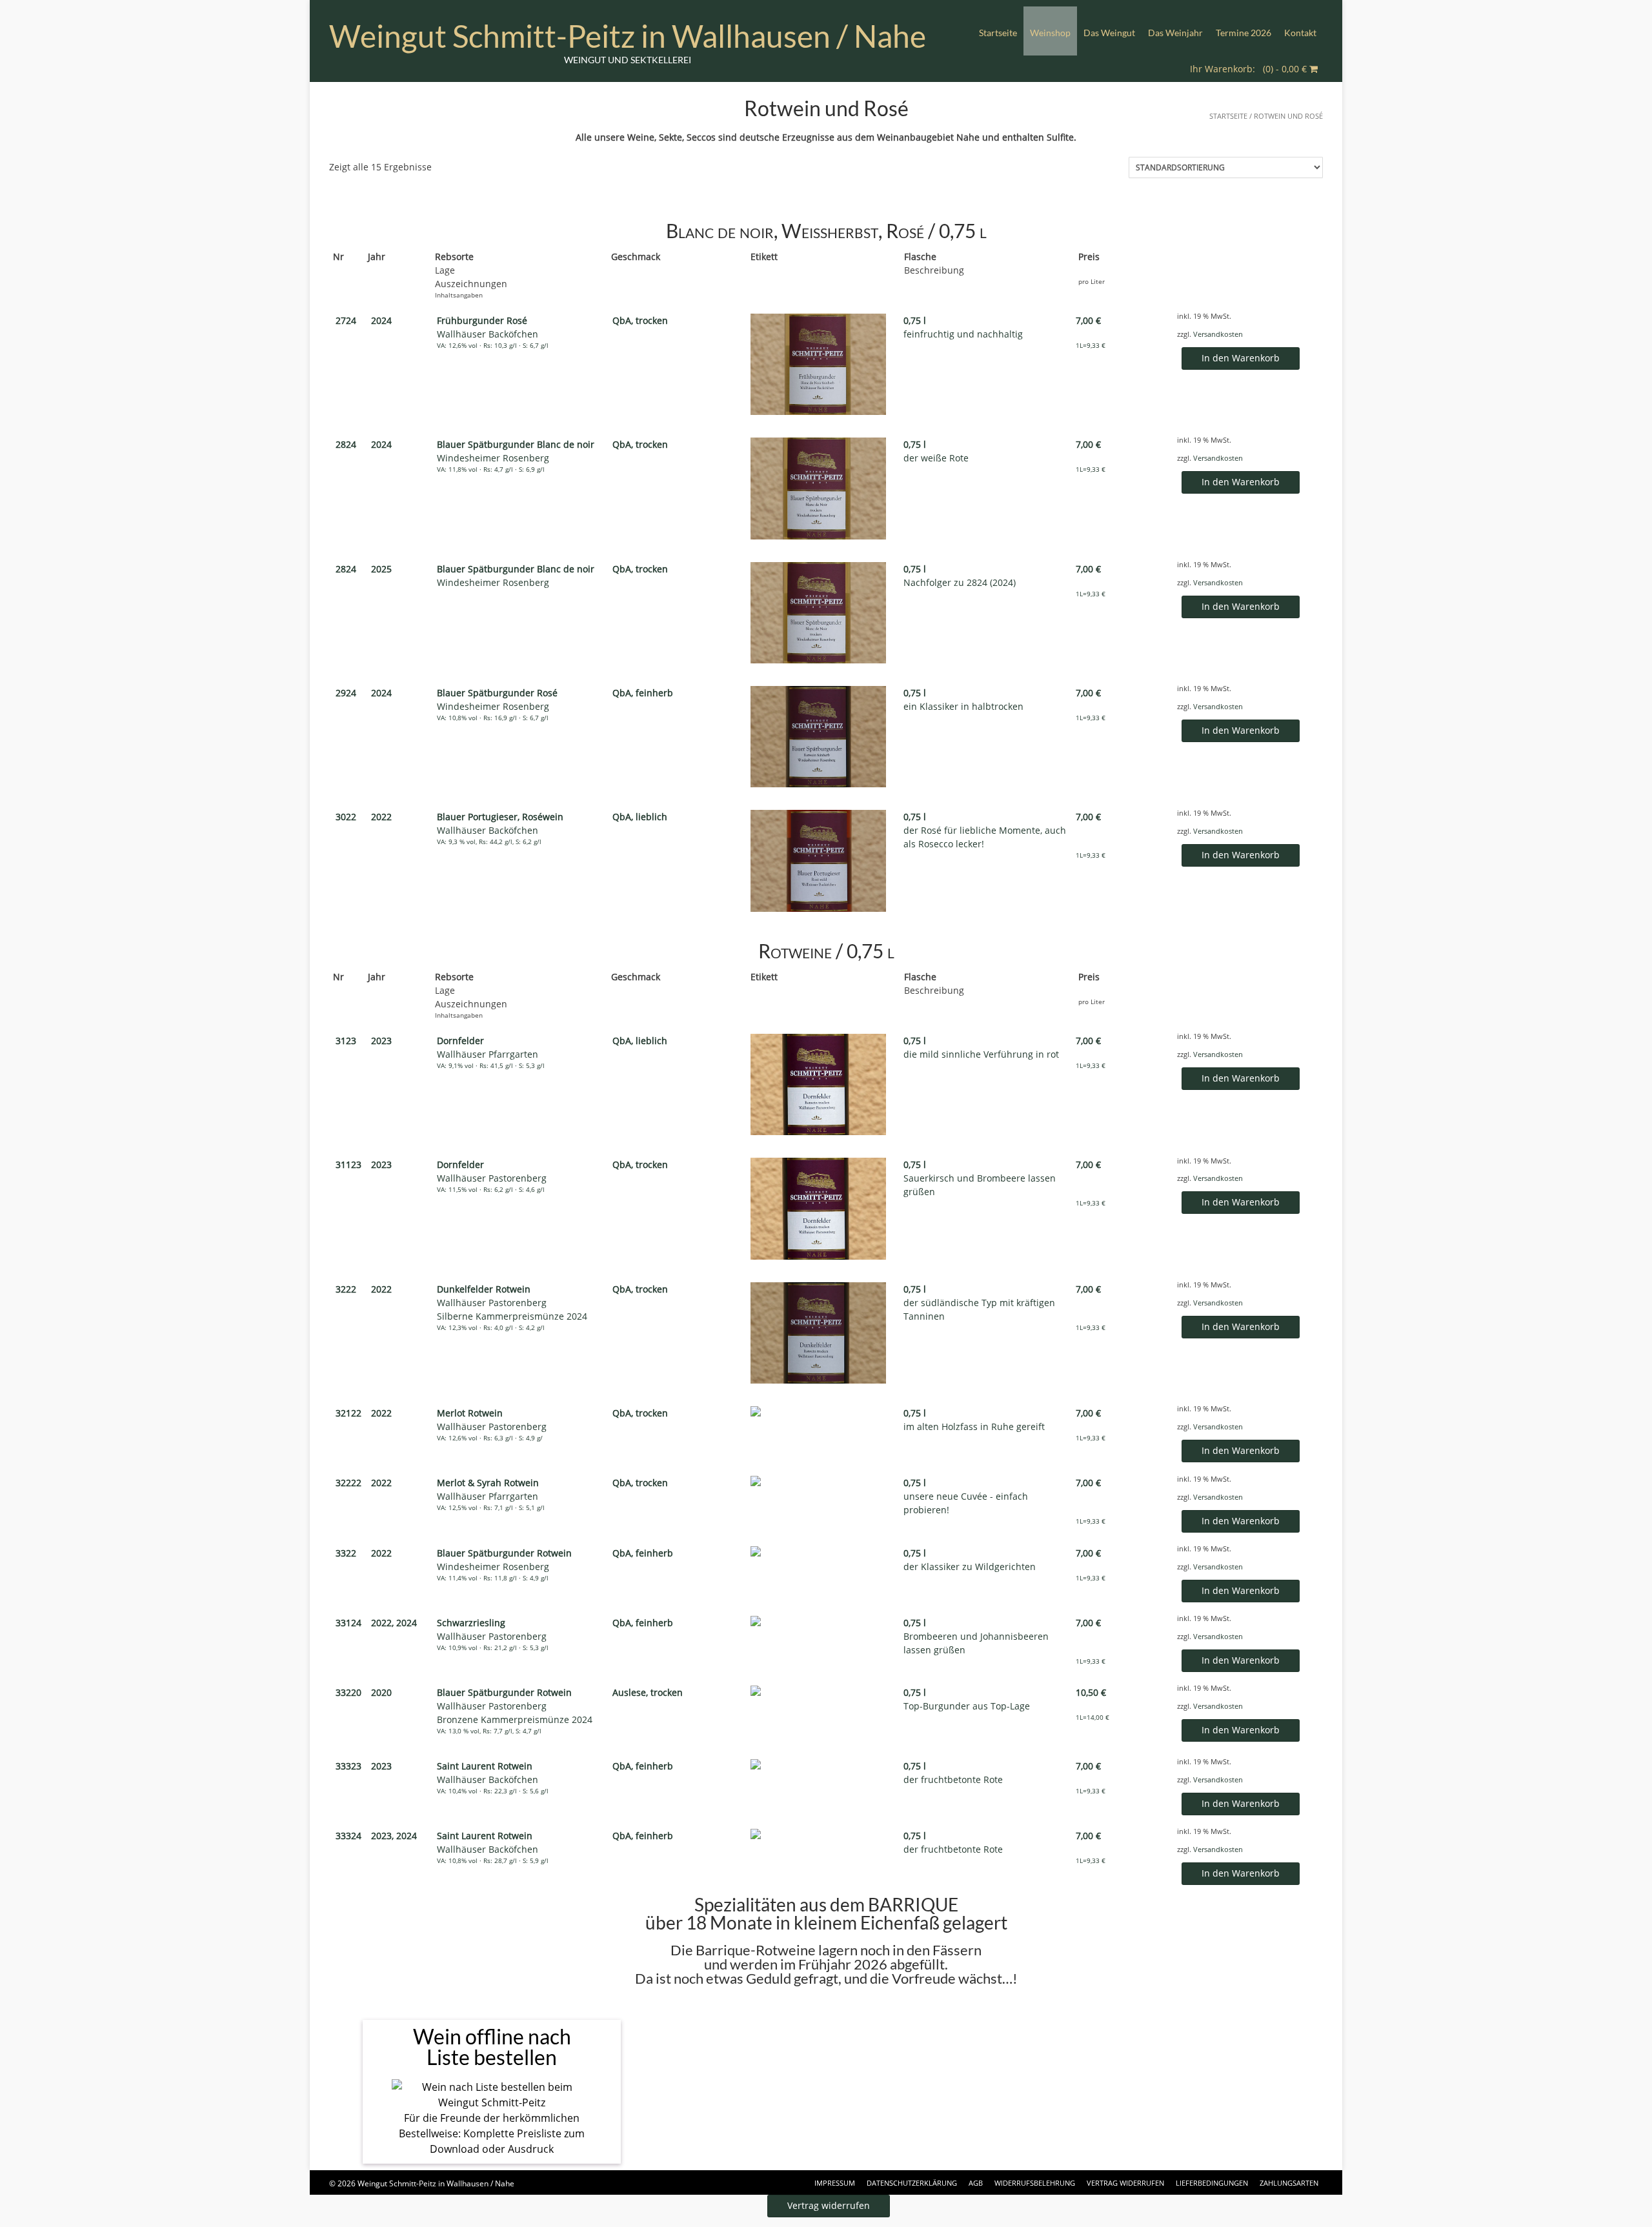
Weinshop (1050, 33)
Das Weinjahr (1175, 33)
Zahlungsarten (1289, 2183)
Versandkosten (1218, 334)
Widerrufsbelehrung (1035, 2183)
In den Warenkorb (1241, 358)
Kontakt (1300, 33)
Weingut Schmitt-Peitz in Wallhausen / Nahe (628, 36)
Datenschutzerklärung (912, 2183)
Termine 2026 (1244, 33)
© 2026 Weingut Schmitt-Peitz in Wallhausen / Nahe (422, 2183)
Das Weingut (1109, 33)
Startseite (998, 33)
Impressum (835, 2183)
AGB (976, 2183)
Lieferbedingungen (1212, 2183)
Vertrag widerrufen (1125, 2183)
